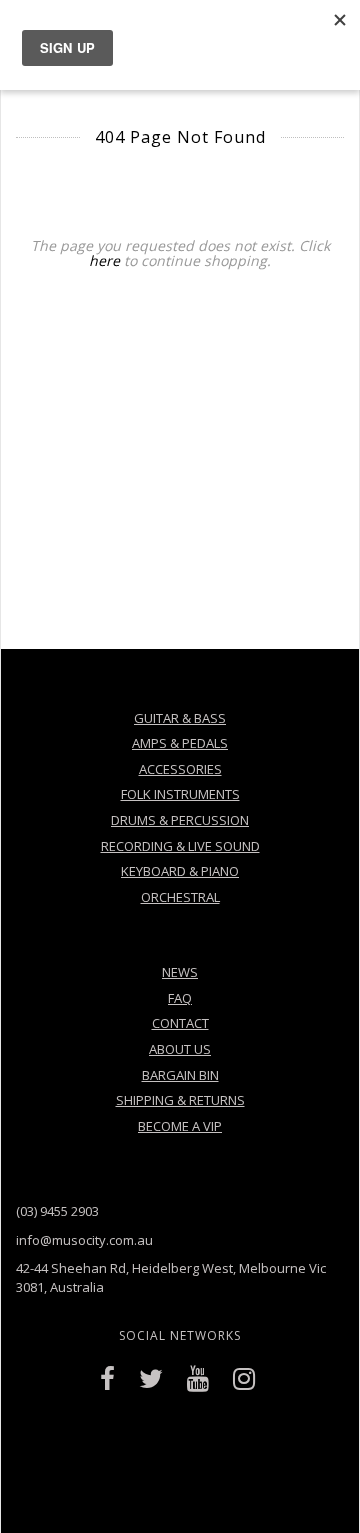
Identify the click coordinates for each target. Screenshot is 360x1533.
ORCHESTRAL (180, 897)
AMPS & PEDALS (180, 743)
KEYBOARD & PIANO (180, 871)
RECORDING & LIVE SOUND (180, 846)
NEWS (180, 972)
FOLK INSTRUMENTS (180, 794)
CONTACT (180, 1023)
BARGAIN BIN (180, 1075)
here (104, 260)
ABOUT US (180, 1049)
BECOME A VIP (180, 1126)
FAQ (180, 998)
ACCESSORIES (180, 769)
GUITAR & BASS (180, 718)
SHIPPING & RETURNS (180, 1100)
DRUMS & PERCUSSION (180, 820)
